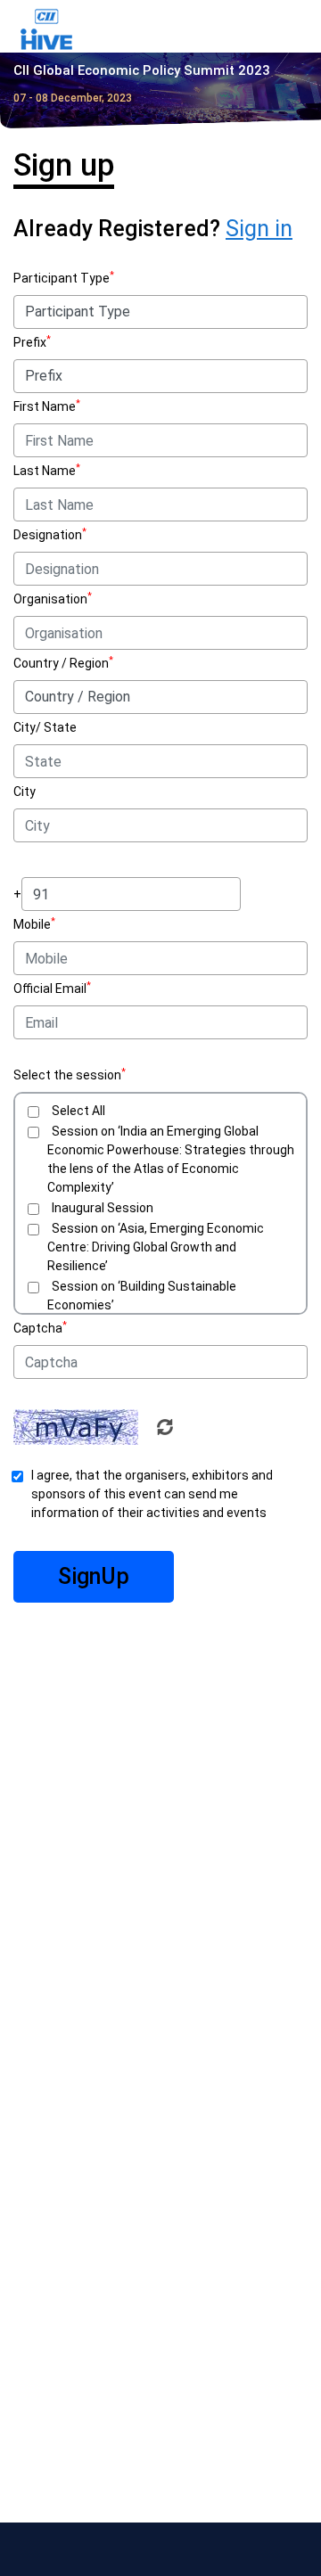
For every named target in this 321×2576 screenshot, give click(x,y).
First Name (45, 406)
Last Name (45, 471)
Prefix (30, 342)
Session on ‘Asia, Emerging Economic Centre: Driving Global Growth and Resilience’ (156, 1247)
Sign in (259, 229)
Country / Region (61, 663)
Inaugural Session (103, 1208)
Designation (48, 535)
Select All (78, 1111)
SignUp (94, 1576)
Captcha (38, 1328)
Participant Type (62, 278)
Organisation (50, 599)
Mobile (32, 924)
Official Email (50, 989)
